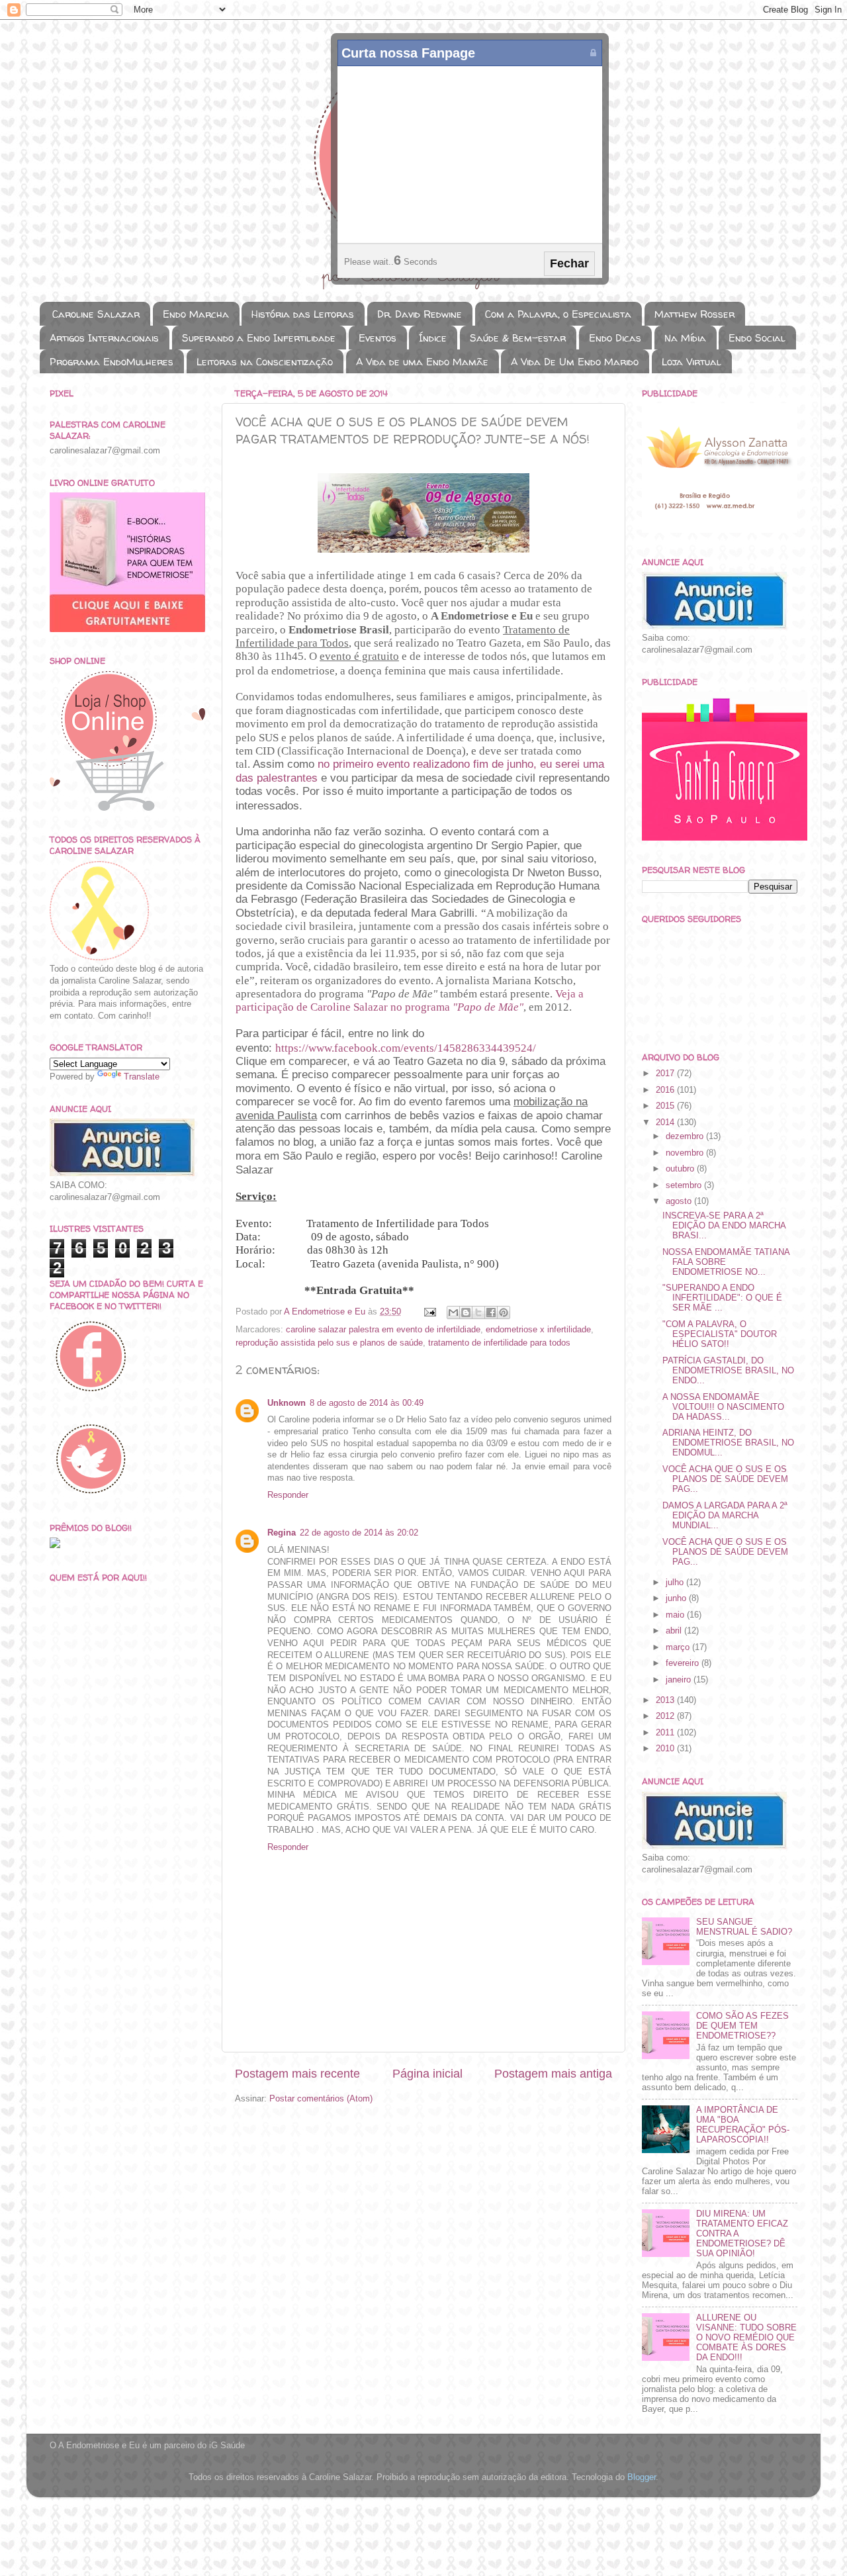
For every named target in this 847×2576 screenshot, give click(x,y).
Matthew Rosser (694, 314)
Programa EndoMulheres (111, 362)
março (679, 1647)
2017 (666, 1074)
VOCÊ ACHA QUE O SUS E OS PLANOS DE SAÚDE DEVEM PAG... (725, 1479)
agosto (680, 1201)
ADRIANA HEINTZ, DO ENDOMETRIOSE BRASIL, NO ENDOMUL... (728, 1443)
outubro (681, 1169)
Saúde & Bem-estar (518, 338)
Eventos (378, 338)
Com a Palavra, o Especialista (558, 314)
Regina (282, 1533)
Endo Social (757, 338)
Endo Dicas (615, 338)
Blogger (642, 2477)
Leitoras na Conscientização (265, 362)
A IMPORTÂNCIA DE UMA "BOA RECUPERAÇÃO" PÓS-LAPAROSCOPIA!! (743, 2125)
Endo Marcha (196, 314)
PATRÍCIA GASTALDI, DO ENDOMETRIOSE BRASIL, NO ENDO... (728, 1371)
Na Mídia (685, 338)
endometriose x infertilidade (538, 1330)
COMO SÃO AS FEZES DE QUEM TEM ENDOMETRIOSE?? (742, 2026)
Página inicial (427, 2074)
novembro (686, 1153)
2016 (666, 1090)
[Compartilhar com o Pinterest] (504, 1312)
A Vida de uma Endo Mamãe (422, 362)
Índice (433, 338)
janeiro (680, 1680)
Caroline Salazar (96, 314)
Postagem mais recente (297, 2074)
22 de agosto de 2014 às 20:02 (359, 1533)
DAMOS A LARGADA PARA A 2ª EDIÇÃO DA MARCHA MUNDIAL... (725, 1516)
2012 (666, 1716)
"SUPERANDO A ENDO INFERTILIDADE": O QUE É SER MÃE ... (722, 1298)
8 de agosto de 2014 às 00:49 (367, 1403)
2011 (666, 1733)
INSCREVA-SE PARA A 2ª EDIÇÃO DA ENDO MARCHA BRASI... (724, 1226)
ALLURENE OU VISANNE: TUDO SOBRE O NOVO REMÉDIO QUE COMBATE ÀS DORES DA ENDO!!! (746, 2338)
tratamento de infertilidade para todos (499, 1343)
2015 (666, 1106)
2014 (666, 1123)
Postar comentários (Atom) (321, 2099)
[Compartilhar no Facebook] (491, 1312)
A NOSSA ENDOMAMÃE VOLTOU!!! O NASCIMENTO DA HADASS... (723, 1407)
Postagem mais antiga (553, 2074)
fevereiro (684, 1663)
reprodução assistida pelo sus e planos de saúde (329, 1343)
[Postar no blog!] (466, 1312)
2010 (666, 1749)
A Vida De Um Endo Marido (575, 362)
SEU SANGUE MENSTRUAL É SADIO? (744, 1927)
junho (677, 1598)
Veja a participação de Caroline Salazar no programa (410, 1000)
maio (676, 1615)
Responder (288, 1495)
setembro (685, 1185)
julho (676, 1583)
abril (675, 1631)
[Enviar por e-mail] (453, 1312)
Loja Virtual (691, 362)
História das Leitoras (303, 314)
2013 (666, 1700)
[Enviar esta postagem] (429, 1312)
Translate (142, 1077)
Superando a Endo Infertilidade (259, 338)
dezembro (686, 1136)
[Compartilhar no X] (478, 1312)
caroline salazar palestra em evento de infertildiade (383, 1330)
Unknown (287, 1403)
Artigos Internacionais (104, 338)
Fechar (569, 263)
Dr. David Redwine (420, 314)
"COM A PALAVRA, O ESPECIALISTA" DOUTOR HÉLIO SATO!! (720, 1334)
